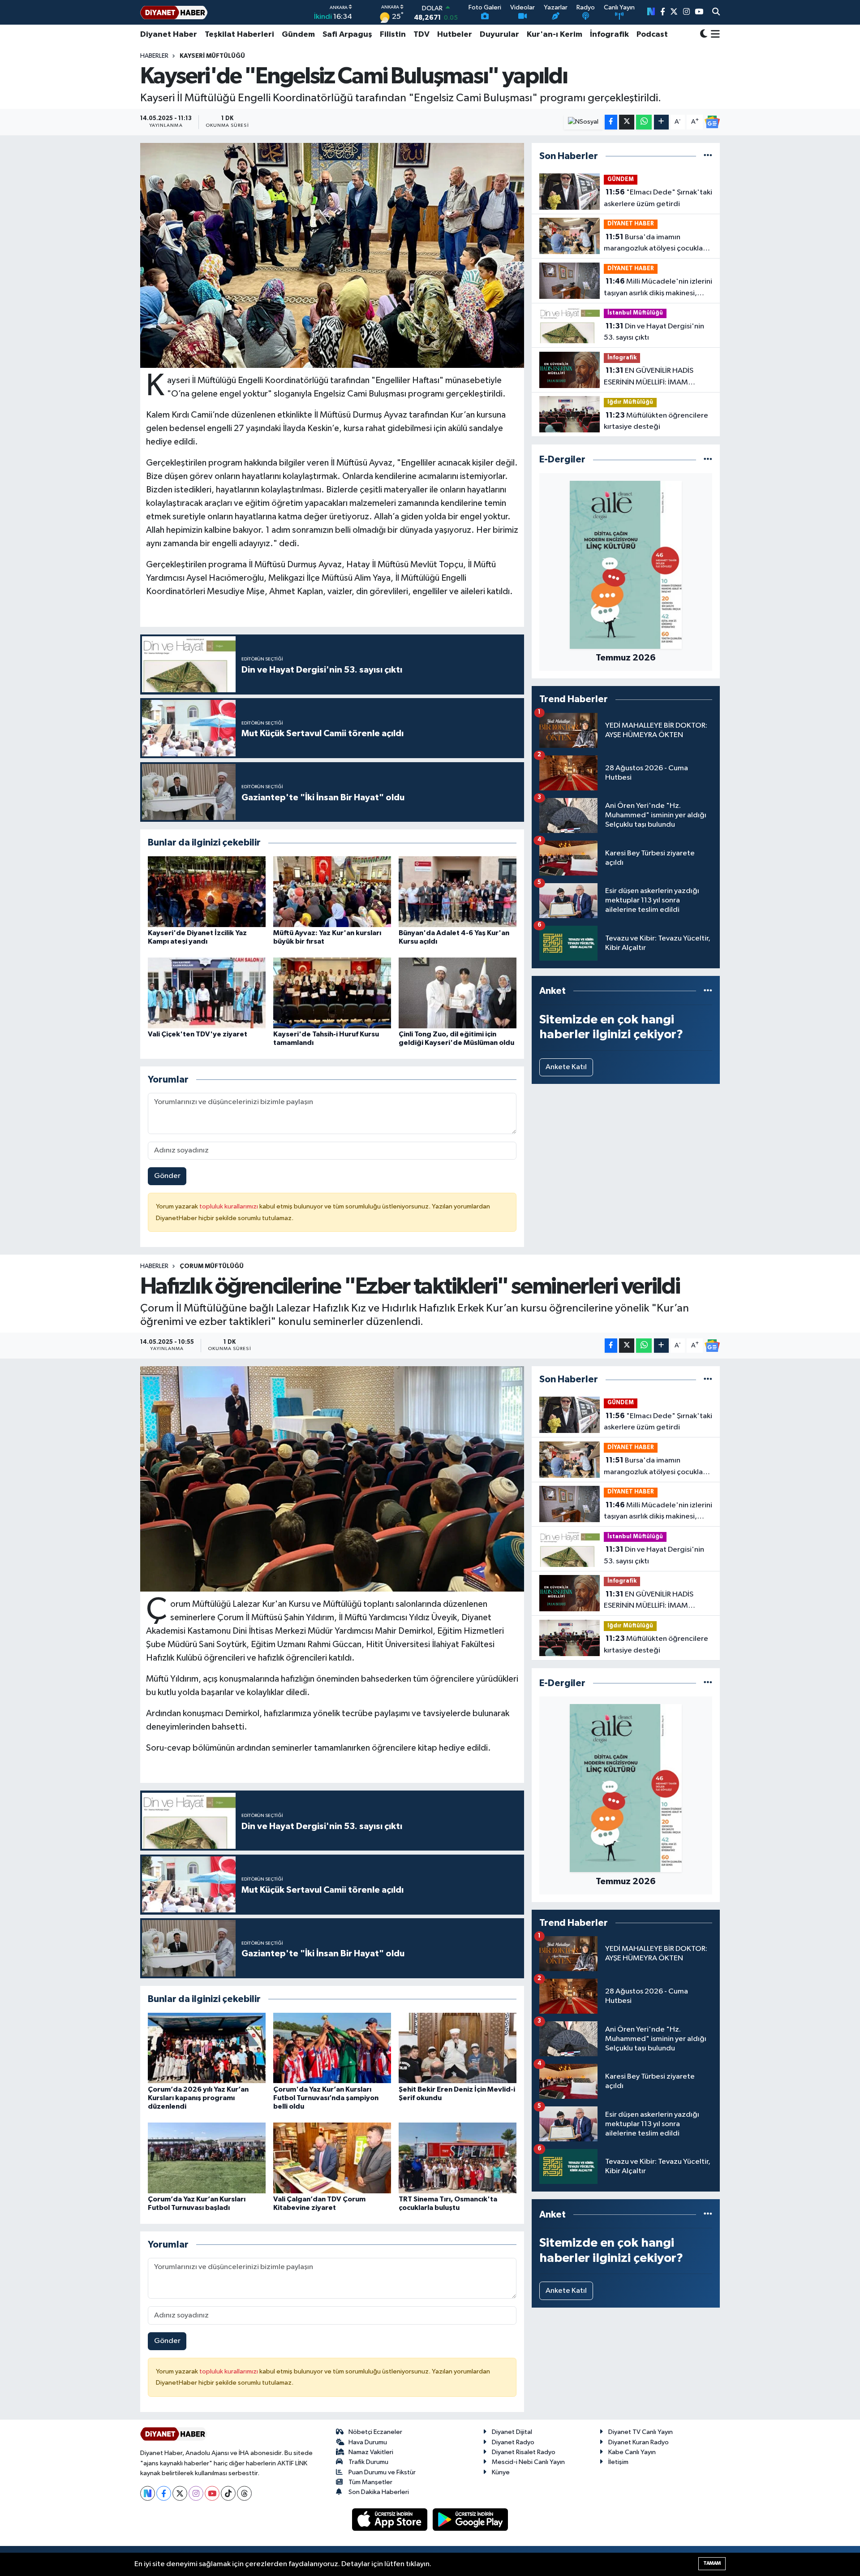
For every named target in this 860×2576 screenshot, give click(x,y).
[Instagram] (196, 2493)
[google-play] (471, 2519)
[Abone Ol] (712, 122)
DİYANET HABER (631, 224)
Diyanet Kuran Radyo (639, 2442)
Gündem (298, 35)
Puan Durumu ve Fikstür (382, 2472)
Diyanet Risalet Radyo (524, 2452)
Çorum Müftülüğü (212, 1266)
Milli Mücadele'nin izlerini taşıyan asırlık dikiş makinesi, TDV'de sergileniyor (658, 288)
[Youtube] (212, 2493)
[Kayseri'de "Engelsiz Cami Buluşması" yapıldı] (332, 255)
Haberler (154, 56)
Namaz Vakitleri (371, 2452)
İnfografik (609, 35)
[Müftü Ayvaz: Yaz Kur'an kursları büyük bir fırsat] (332, 891)
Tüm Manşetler (370, 2482)
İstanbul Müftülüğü (635, 313)
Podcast (652, 35)
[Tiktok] (228, 2493)
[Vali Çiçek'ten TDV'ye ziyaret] (207, 993)
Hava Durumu (368, 2442)
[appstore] (391, 2519)
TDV (421, 35)
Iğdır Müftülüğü (630, 402)
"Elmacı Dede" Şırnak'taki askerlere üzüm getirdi (658, 198)
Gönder (167, 1176)
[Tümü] (708, 156)
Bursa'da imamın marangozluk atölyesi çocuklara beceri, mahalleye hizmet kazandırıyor (657, 244)
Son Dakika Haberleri (379, 2492)
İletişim (618, 2462)
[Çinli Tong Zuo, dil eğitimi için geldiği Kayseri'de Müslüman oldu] (458, 993)
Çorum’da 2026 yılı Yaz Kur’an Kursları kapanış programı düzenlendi (198, 2098)
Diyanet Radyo (513, 2442)
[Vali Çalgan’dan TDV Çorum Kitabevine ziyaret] (332, 2158)
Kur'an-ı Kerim (555, 35)
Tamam (712, 2563)
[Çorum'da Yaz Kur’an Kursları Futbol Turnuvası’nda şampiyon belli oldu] (332, 2048)
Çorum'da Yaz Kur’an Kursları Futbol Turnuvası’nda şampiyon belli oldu (326, 2098)
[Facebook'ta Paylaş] (611, 122)
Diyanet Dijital (512, 2432)
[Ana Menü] (714, 35)
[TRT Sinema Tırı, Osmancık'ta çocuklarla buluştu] (458, 2158)
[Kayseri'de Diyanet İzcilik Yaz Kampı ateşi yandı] (207, 891)
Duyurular (499, 35)
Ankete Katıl (566, 1067)
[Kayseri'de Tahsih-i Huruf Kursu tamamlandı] (332, 993)
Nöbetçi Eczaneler (375, 2432)
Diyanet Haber (169, 35)
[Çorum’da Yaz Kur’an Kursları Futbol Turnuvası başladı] (207, 2158)
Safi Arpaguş (347, 35)
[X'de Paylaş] (627, 122)
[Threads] (244, 2493)
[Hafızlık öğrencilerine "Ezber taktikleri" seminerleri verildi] (332, 1479)
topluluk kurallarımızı (229, 1206)
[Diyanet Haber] (174, 12)
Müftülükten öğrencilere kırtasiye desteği (656, 421)
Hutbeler (455, 35)
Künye (501, 2472)
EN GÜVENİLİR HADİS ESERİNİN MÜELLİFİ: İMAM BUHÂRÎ (649, 377)
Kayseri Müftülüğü (212, 56)
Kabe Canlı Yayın (632, 2452)
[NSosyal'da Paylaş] (583, 122)
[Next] (148, 2493)
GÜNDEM (621, 179)
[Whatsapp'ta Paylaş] (644, 122)
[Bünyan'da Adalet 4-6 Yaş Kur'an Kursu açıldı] (458, 891)
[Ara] (716, 13)
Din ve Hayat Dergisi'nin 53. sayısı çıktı (654, 332)
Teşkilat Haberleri (239, 35)
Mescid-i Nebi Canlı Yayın (528, 2462)
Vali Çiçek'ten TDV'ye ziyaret (198, 1034)
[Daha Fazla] (661, 122)
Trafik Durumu (368, 2462)
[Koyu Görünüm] (704, 35)
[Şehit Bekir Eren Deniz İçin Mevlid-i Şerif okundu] (458, 2048)
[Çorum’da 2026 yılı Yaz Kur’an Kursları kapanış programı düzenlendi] (207, 2048)
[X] (180, 2493)
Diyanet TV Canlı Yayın (641, 2432)
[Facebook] (164, 2493)
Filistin (393, 35)
